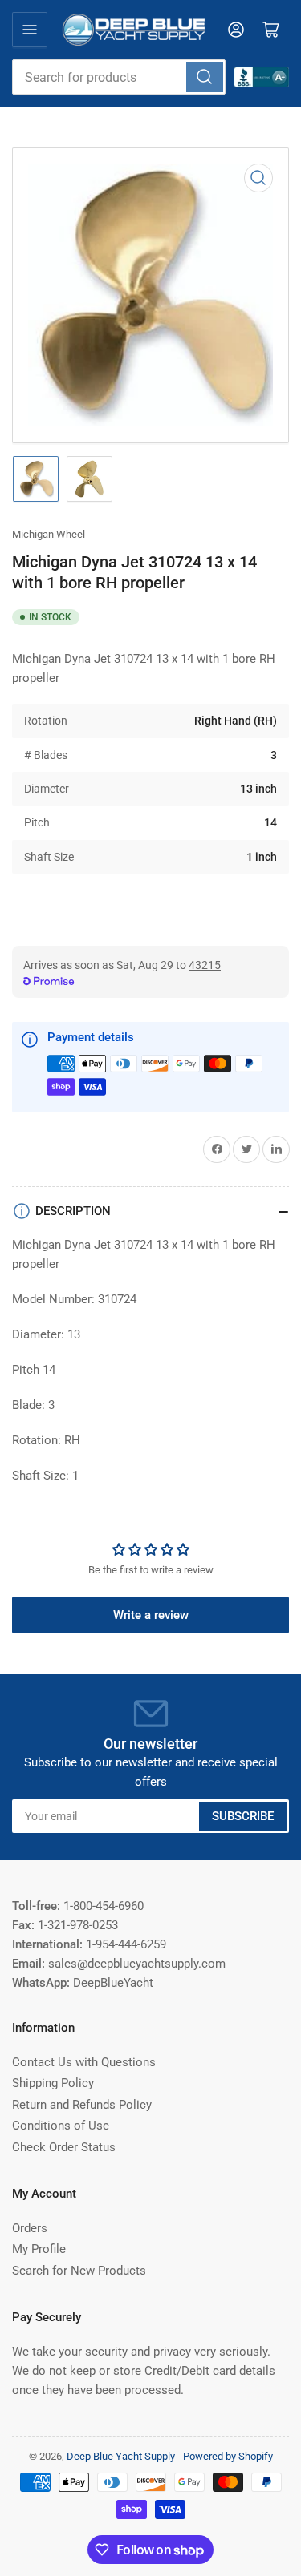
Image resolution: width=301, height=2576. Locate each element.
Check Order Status (64, 2147)
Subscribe (243, 1816)
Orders (30, 2228)
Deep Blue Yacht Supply (121, 2456)
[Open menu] (30, 30)
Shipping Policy (53, 2083)
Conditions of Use (61, 2126)
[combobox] (119, 77)
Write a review (151, 1615)
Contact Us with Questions (84, 2062)
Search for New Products (79, 2271)
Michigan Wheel (49, 534)
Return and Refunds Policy (82, 2105)
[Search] (205, 77)
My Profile (39, 2249)
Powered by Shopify (228, 2456)
